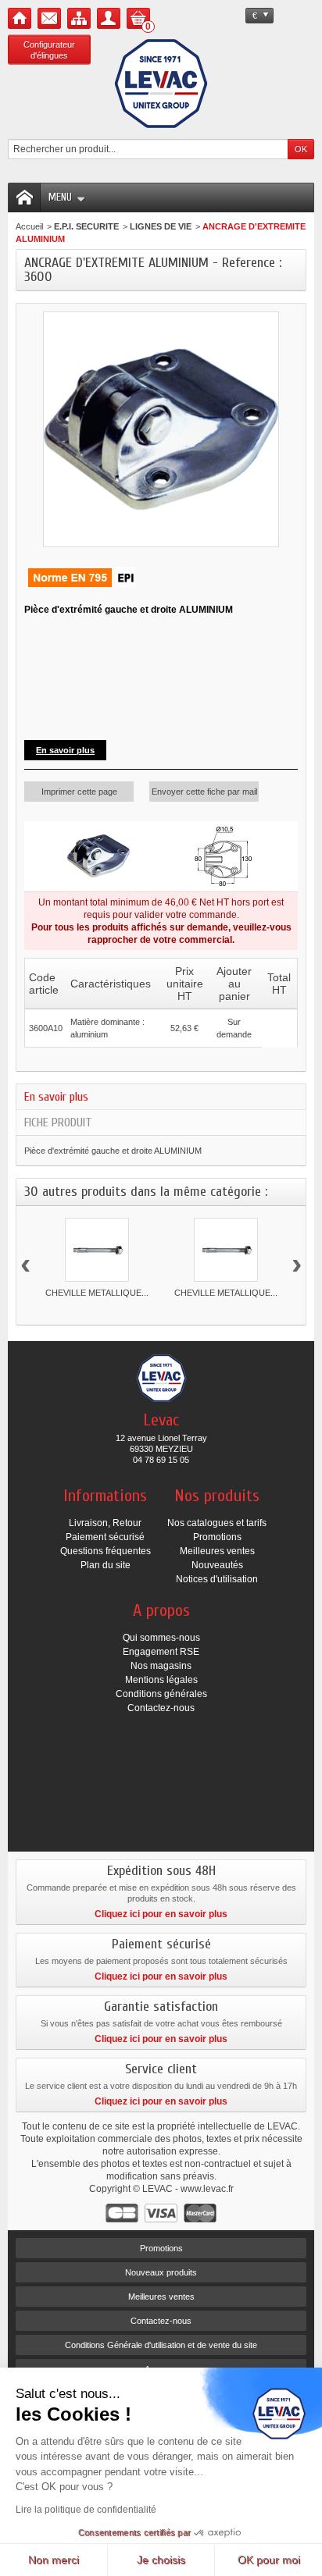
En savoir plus (56, 1097)
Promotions (217, 1537)
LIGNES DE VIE (161, 226)
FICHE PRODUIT (58, 1123)
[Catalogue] (79, 18)
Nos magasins (161, 1666)
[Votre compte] (109, 18)
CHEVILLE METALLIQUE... (97, 1293)
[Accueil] (20, 18)
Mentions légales (161, 1680)
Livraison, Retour (105, 1523)
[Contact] (49, 18)
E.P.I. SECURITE (86, 226)
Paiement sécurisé (105, 1537)
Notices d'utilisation (217, 1579)
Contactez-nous (161, 1708)
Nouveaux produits (161, 2272)
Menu (60, 197)
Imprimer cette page (79, 792)
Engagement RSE (161, 1652)
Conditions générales (161, 1694)
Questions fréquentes (106, 1551)
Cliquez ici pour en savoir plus (161, 1914)
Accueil (29, 226)
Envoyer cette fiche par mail (204, 792)
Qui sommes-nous (161, 1638)
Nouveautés (217, 1565)
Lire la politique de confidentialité (86, 2510)
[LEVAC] (161, 84)
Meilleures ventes (217, 1551)
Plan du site (106, 1565)
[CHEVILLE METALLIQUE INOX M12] (226, 1250)
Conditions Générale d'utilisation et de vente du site (161, 2345)
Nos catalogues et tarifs (217, 1523)
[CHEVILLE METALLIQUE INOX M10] (97, 1250)
